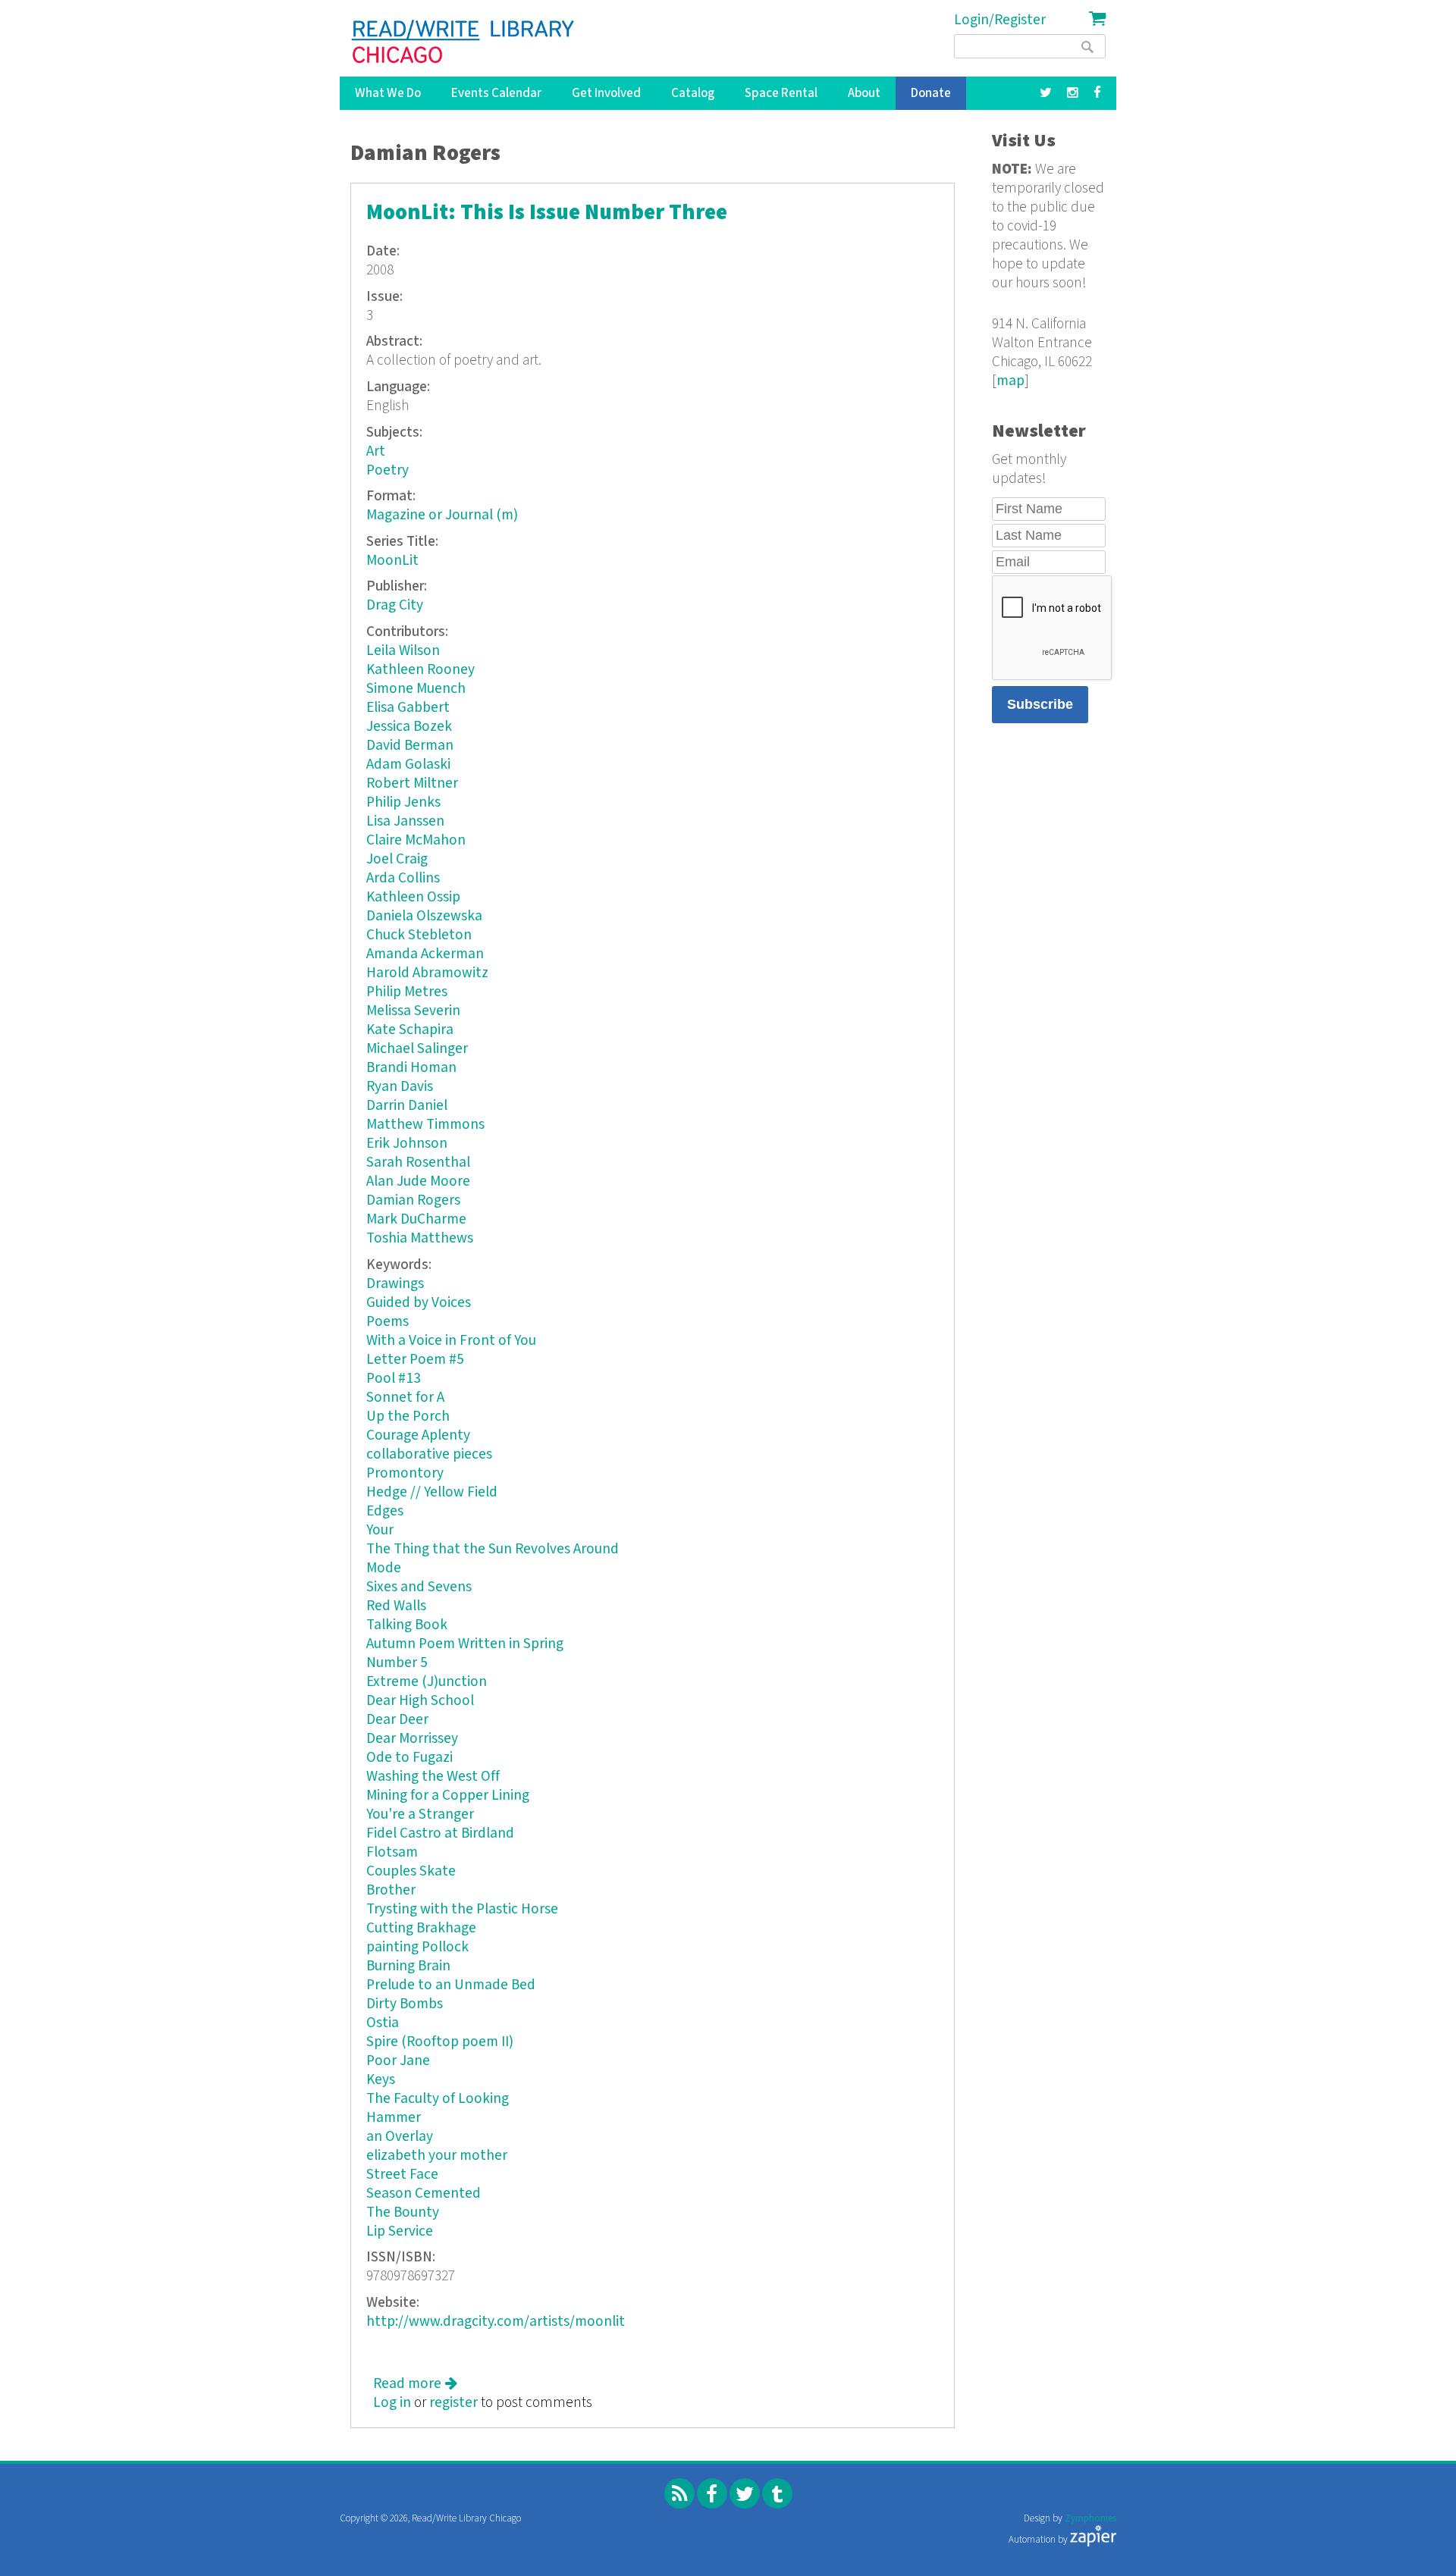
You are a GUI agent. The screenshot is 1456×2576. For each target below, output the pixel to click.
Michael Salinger (417, 1049)
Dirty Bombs (405, 2004)
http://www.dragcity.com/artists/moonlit (496, 2322)
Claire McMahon (416, 840)
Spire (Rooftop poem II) (440, 2042)
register (453, 2403)
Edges (385, 1511)
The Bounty (403, 2212)
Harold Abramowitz (427, 973)
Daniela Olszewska (424, 916)
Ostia (383, 2023)
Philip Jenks (403, 802)
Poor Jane (398, 2061)
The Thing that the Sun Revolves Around (493, 1549)
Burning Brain (408, 1966)
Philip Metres (407, 992)
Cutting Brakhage (421, 1928)
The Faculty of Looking (438, 2099)
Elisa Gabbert (408, 708)
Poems (388, 1322)
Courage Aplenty (418, 1435)
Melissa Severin (413, 1011)
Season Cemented (424, 2194)
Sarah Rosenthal (418, 1163)
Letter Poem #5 (415, 1360)
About (864, 93)
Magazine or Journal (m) (442, 515)
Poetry (388, 470)
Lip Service (400, 2231)
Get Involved (606, 93)
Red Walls (396, 1606)
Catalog (693, 93)
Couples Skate (411, 1871)
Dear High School (420, 1701)
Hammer (394, 2118)
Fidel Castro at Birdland (440, 1833)
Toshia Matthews (420, 1238)
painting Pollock (417, 1947)
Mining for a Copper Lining (448, 1796)
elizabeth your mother (437, 2156)
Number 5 (397, 1663)
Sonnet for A (405, 1398)
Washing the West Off (433, 1777)
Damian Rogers (413, 1200)
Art (376, 451)
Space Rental (781, 93)
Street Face (402, 2175)
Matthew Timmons (425, 1125)
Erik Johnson (407, 1144)
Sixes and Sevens (419, 1587)
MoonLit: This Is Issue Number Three (547, 213)
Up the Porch (408, 1416)
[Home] (464, 42)
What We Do (388, 93)
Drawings (395, 1284)
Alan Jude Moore (418, 1181)
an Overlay (400, 2137)
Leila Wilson (403, 651)
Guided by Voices (419, 1303)
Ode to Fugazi (409, 1758)
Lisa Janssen (405, 821)
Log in (392, 2403)
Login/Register (1000, 20)
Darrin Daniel (407, 1106)
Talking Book (407, 1625)
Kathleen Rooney (420, 670)
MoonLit (392, 561)
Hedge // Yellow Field (432, 1492)
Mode (384, 1568)
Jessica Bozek (409, 727)
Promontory (405, 1473)
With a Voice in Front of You (451, 1341)
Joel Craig (397, 859)
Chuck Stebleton (419, 935)
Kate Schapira (410, 1030)
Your (380, 1530)
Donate (931, 93)
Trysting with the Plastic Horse (462, 1909)
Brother (391, 1890)
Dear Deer (397, 1720)
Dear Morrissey (412, 1739)
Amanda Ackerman (425, 954)
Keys (381, 2080)
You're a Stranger (420, 1814)
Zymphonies (1090, 2519)
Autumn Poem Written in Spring (465, 1644)
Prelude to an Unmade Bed (451, 1985)
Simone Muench (416, 689)
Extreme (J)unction (427, 1682)
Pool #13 (394, 1379)
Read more (415, 2384)
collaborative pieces (429, 1454)
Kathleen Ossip (413, 897)
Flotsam (392, 1852)
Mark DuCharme (416, 1219)
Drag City (395, 605)
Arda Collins (403, 878)
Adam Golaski (408, 765)
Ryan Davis (400, 1087)
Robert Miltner (412, 783)
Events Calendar (496, 93)
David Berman (410, 746)
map (1010, 381)
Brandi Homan (411, 1068)
